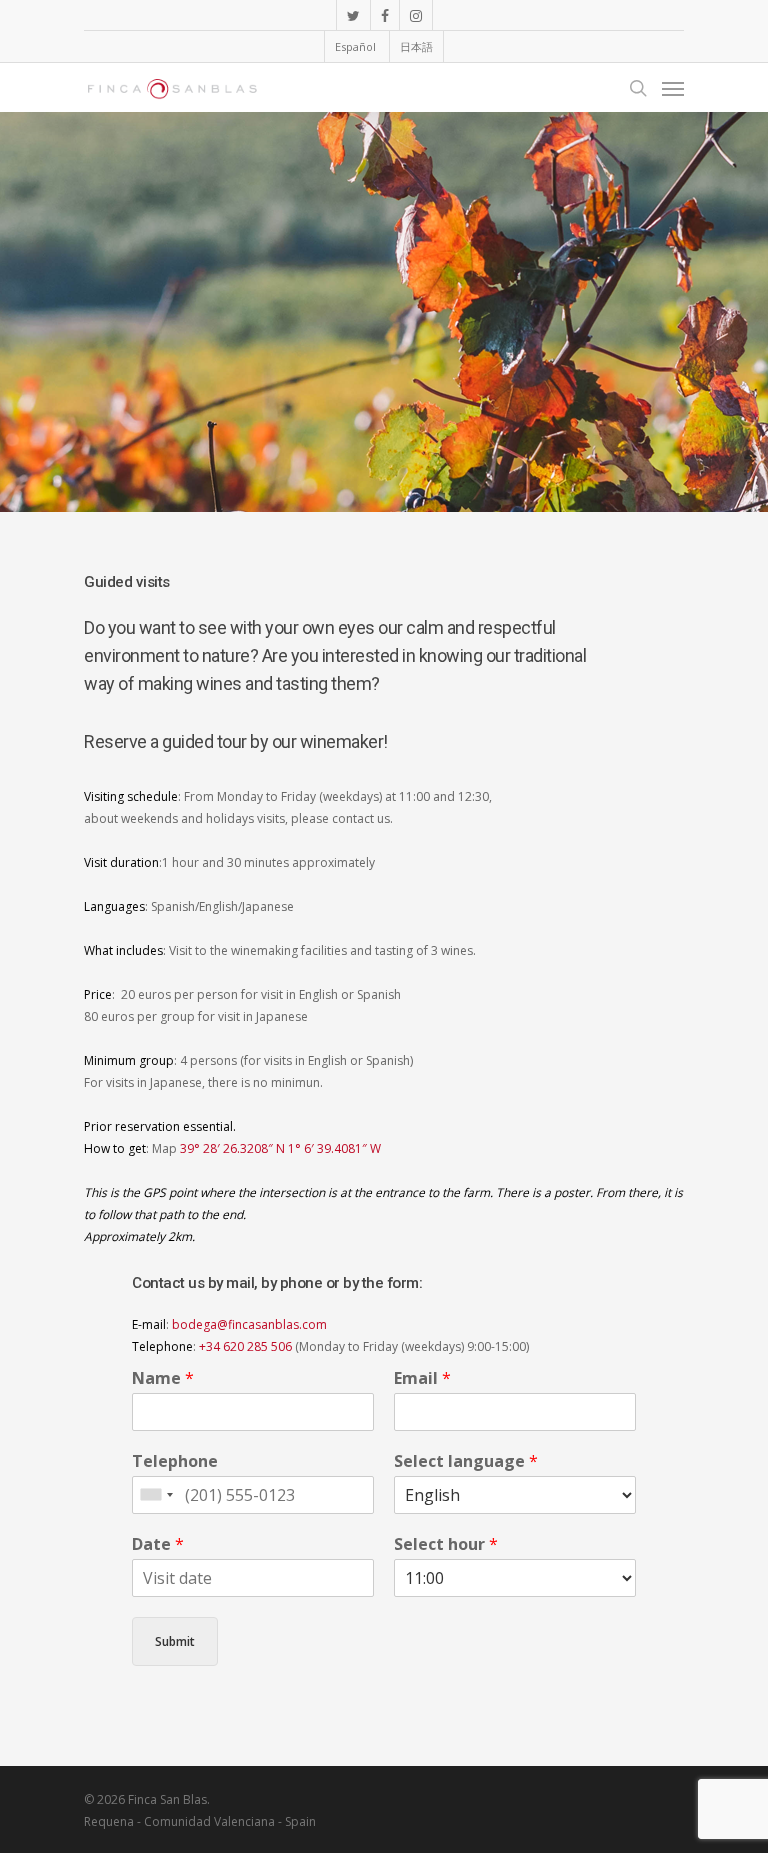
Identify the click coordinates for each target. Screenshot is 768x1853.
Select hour (446, 1544)
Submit (175, 1641)
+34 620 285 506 (245, 1346)
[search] (638, 88)
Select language (466, 1461)
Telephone (175, 1461)
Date (158, 1544)
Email (422, 1378)
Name (163, 1378)
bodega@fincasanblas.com (249, 1324)
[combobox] (156, 1495)
